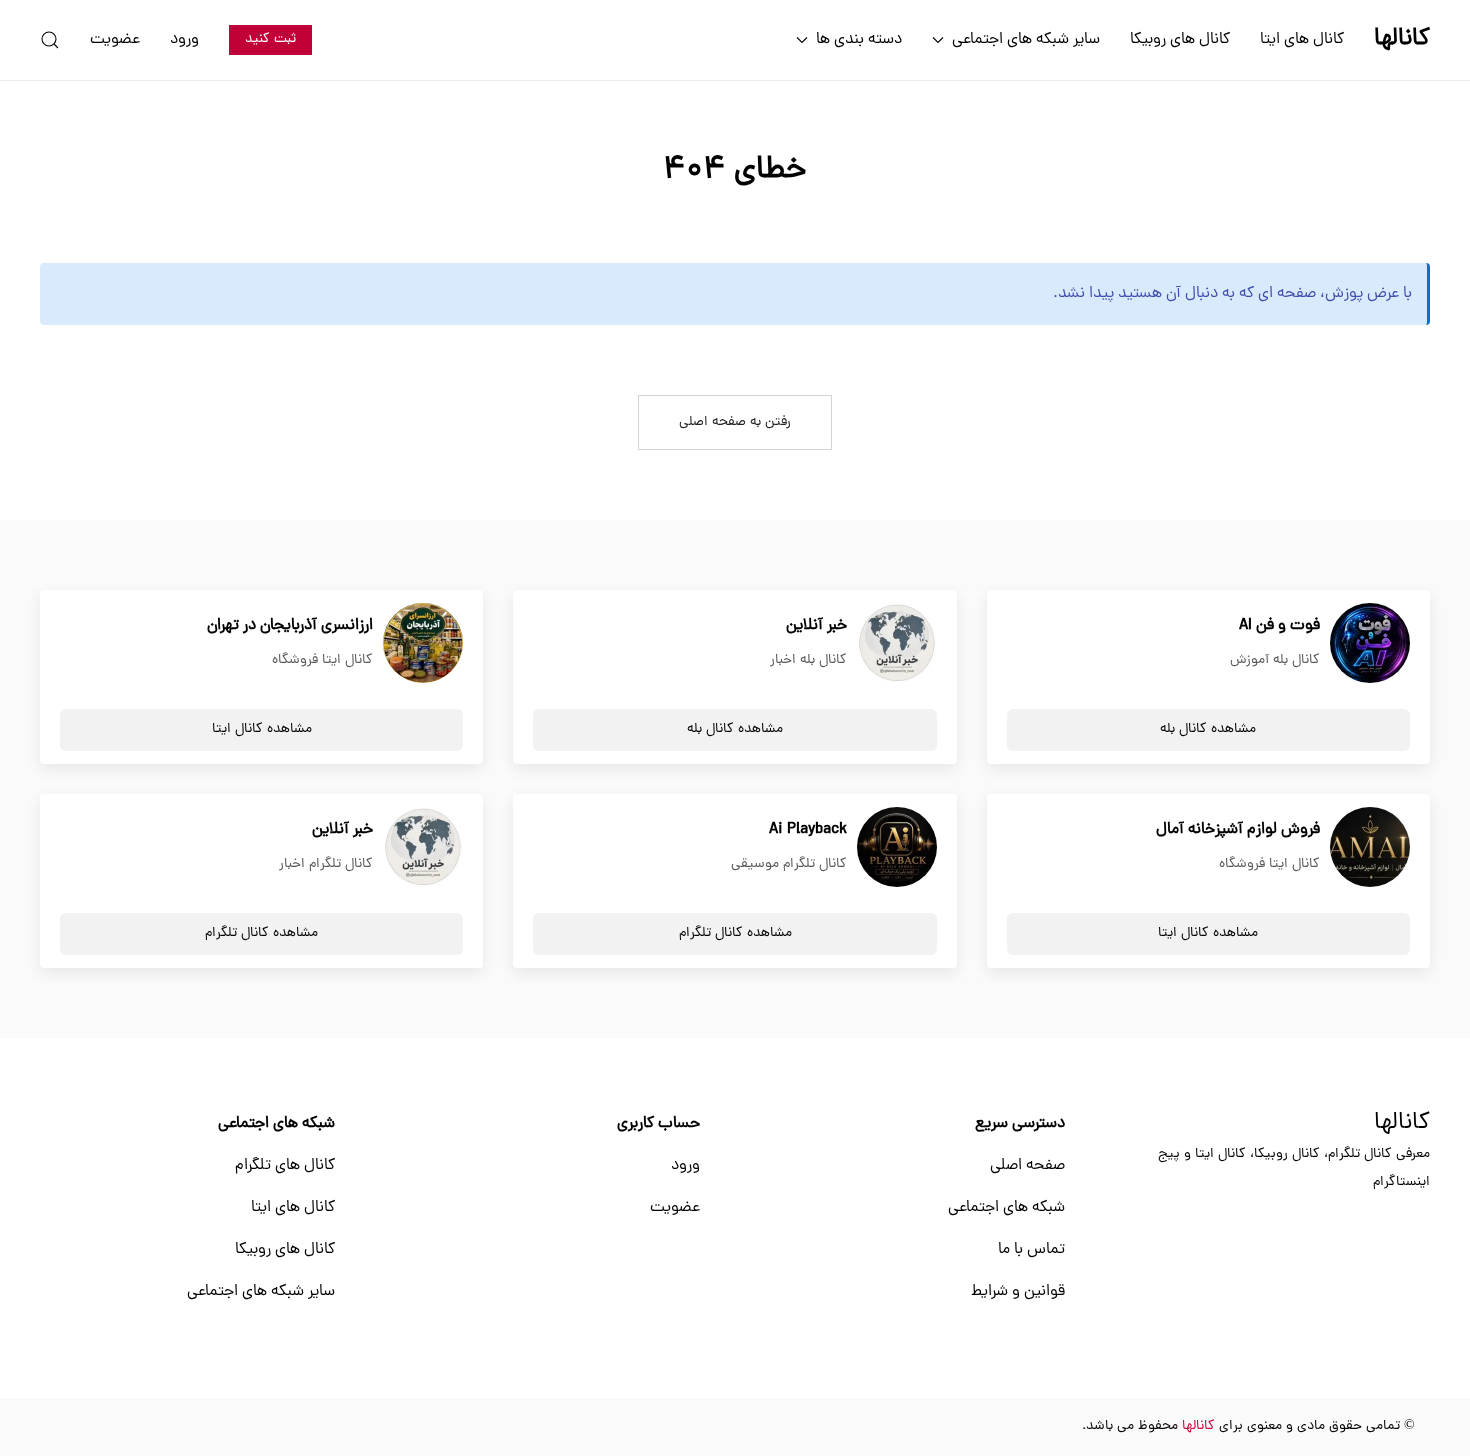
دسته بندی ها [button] (859, 40)
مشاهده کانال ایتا (262, 729)
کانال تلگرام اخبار (326, 864)
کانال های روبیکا (1180, 40)
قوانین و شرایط (1018, 1292)
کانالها (1402, 1124)
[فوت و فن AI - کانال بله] (1370, 644)
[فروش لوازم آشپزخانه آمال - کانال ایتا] (1370, 848)
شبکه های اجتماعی (1006, 1208)
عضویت (115, 40)
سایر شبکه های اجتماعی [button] (1026, 40)
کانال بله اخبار (808, 660)
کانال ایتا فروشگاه (322, 660)
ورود (184, 40)
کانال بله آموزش (1275, 660)
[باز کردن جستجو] (50, 40)
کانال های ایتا (1302, 40)
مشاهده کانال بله (1208, 729)
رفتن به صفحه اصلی (735, 422)
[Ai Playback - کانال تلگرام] (897, 848)
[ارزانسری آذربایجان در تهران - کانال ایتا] (423, 644)
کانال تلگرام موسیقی (789, 864)
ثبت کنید (270, 39)
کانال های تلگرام (285, 1166)
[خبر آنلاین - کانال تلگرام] (423, 848)
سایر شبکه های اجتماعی (261, 1292)
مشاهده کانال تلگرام (735, 933)
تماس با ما (1031, 1250)
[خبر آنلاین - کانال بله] (897, 644)
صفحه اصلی (1027, 1166)
